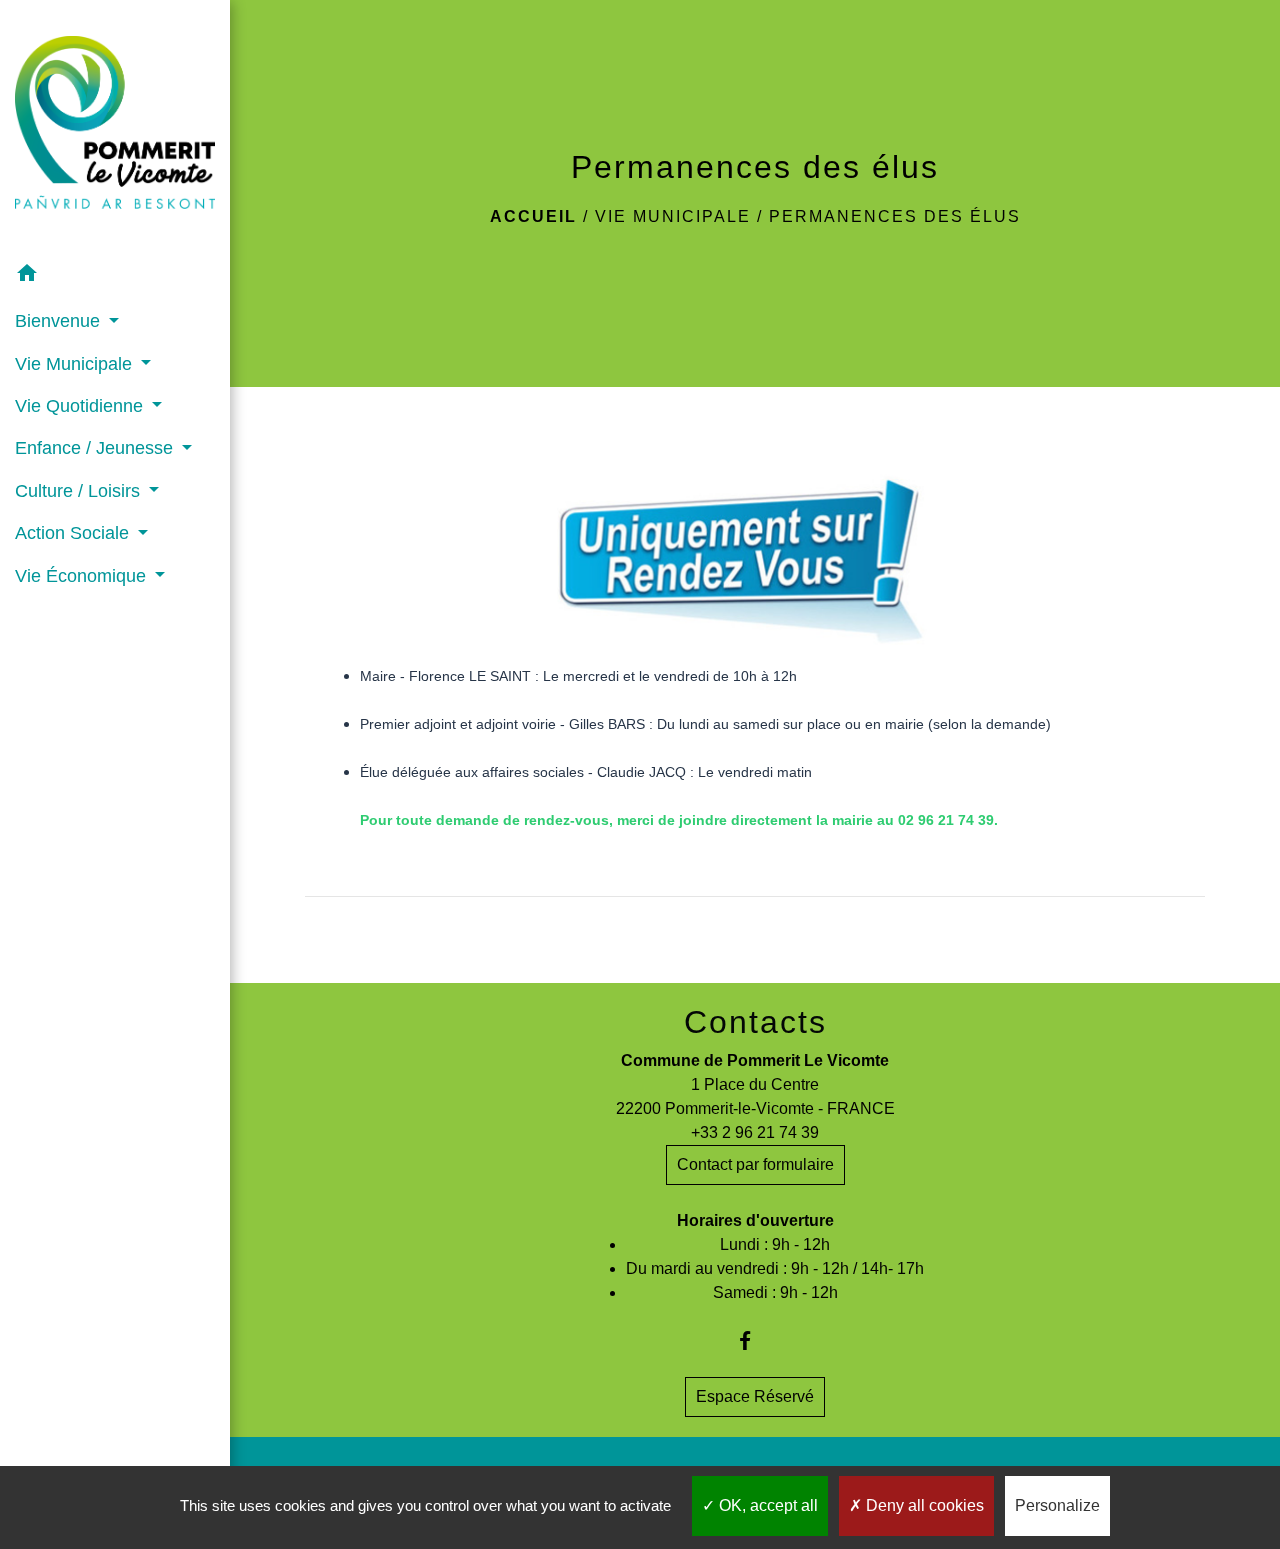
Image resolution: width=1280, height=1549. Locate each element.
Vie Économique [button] (83, 576)
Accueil (533, 216)
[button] (115, 276)
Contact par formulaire (755, 1164)
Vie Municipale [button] (76, 364)
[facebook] (755, 1340)
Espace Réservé (755, 1396)
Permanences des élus (895, 216)
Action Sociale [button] (74, 533)
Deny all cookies (923, 1505)
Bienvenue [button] (60, 321)
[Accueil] (115, 126)
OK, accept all (766, 1505)
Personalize (1057, 1505)
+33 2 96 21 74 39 (755, 1132)
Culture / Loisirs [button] (80, 491)
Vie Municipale (673, 216)
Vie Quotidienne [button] (81, 406)
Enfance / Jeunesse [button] (96, 448)
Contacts (755, 1022)
